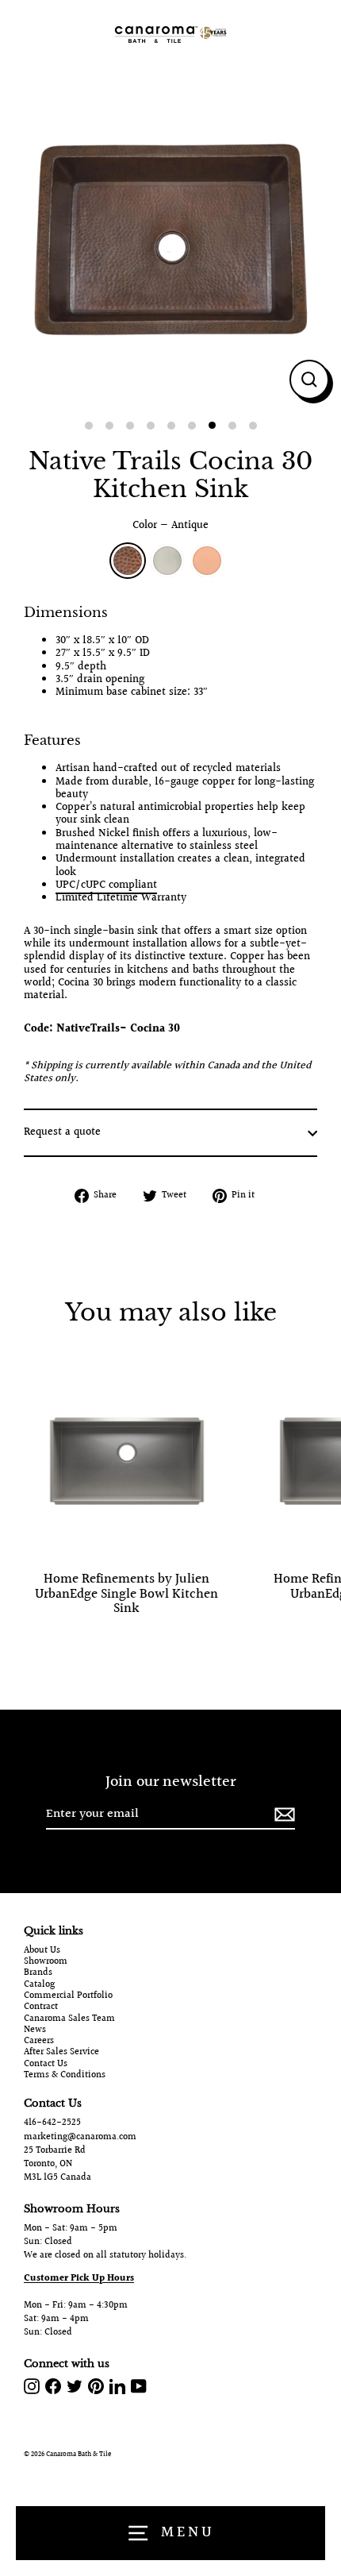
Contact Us (46, 2065)
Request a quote (62, 1132)
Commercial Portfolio (68, 1996)
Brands (38, 1973)
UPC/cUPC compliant (106, 885)
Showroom (46, 1962)
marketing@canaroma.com (80, 2137)
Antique (128, 561)
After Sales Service (61, 2053)
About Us (42, 1951)
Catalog (39, 1985)
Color (170, 526)
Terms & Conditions (65, 2076)
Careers (39, 2042)
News (35, 2030)
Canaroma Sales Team (69, 2019)
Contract (41, 2007)
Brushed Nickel (167, 561)
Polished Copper (207, 561)
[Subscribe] (282, 1815)
